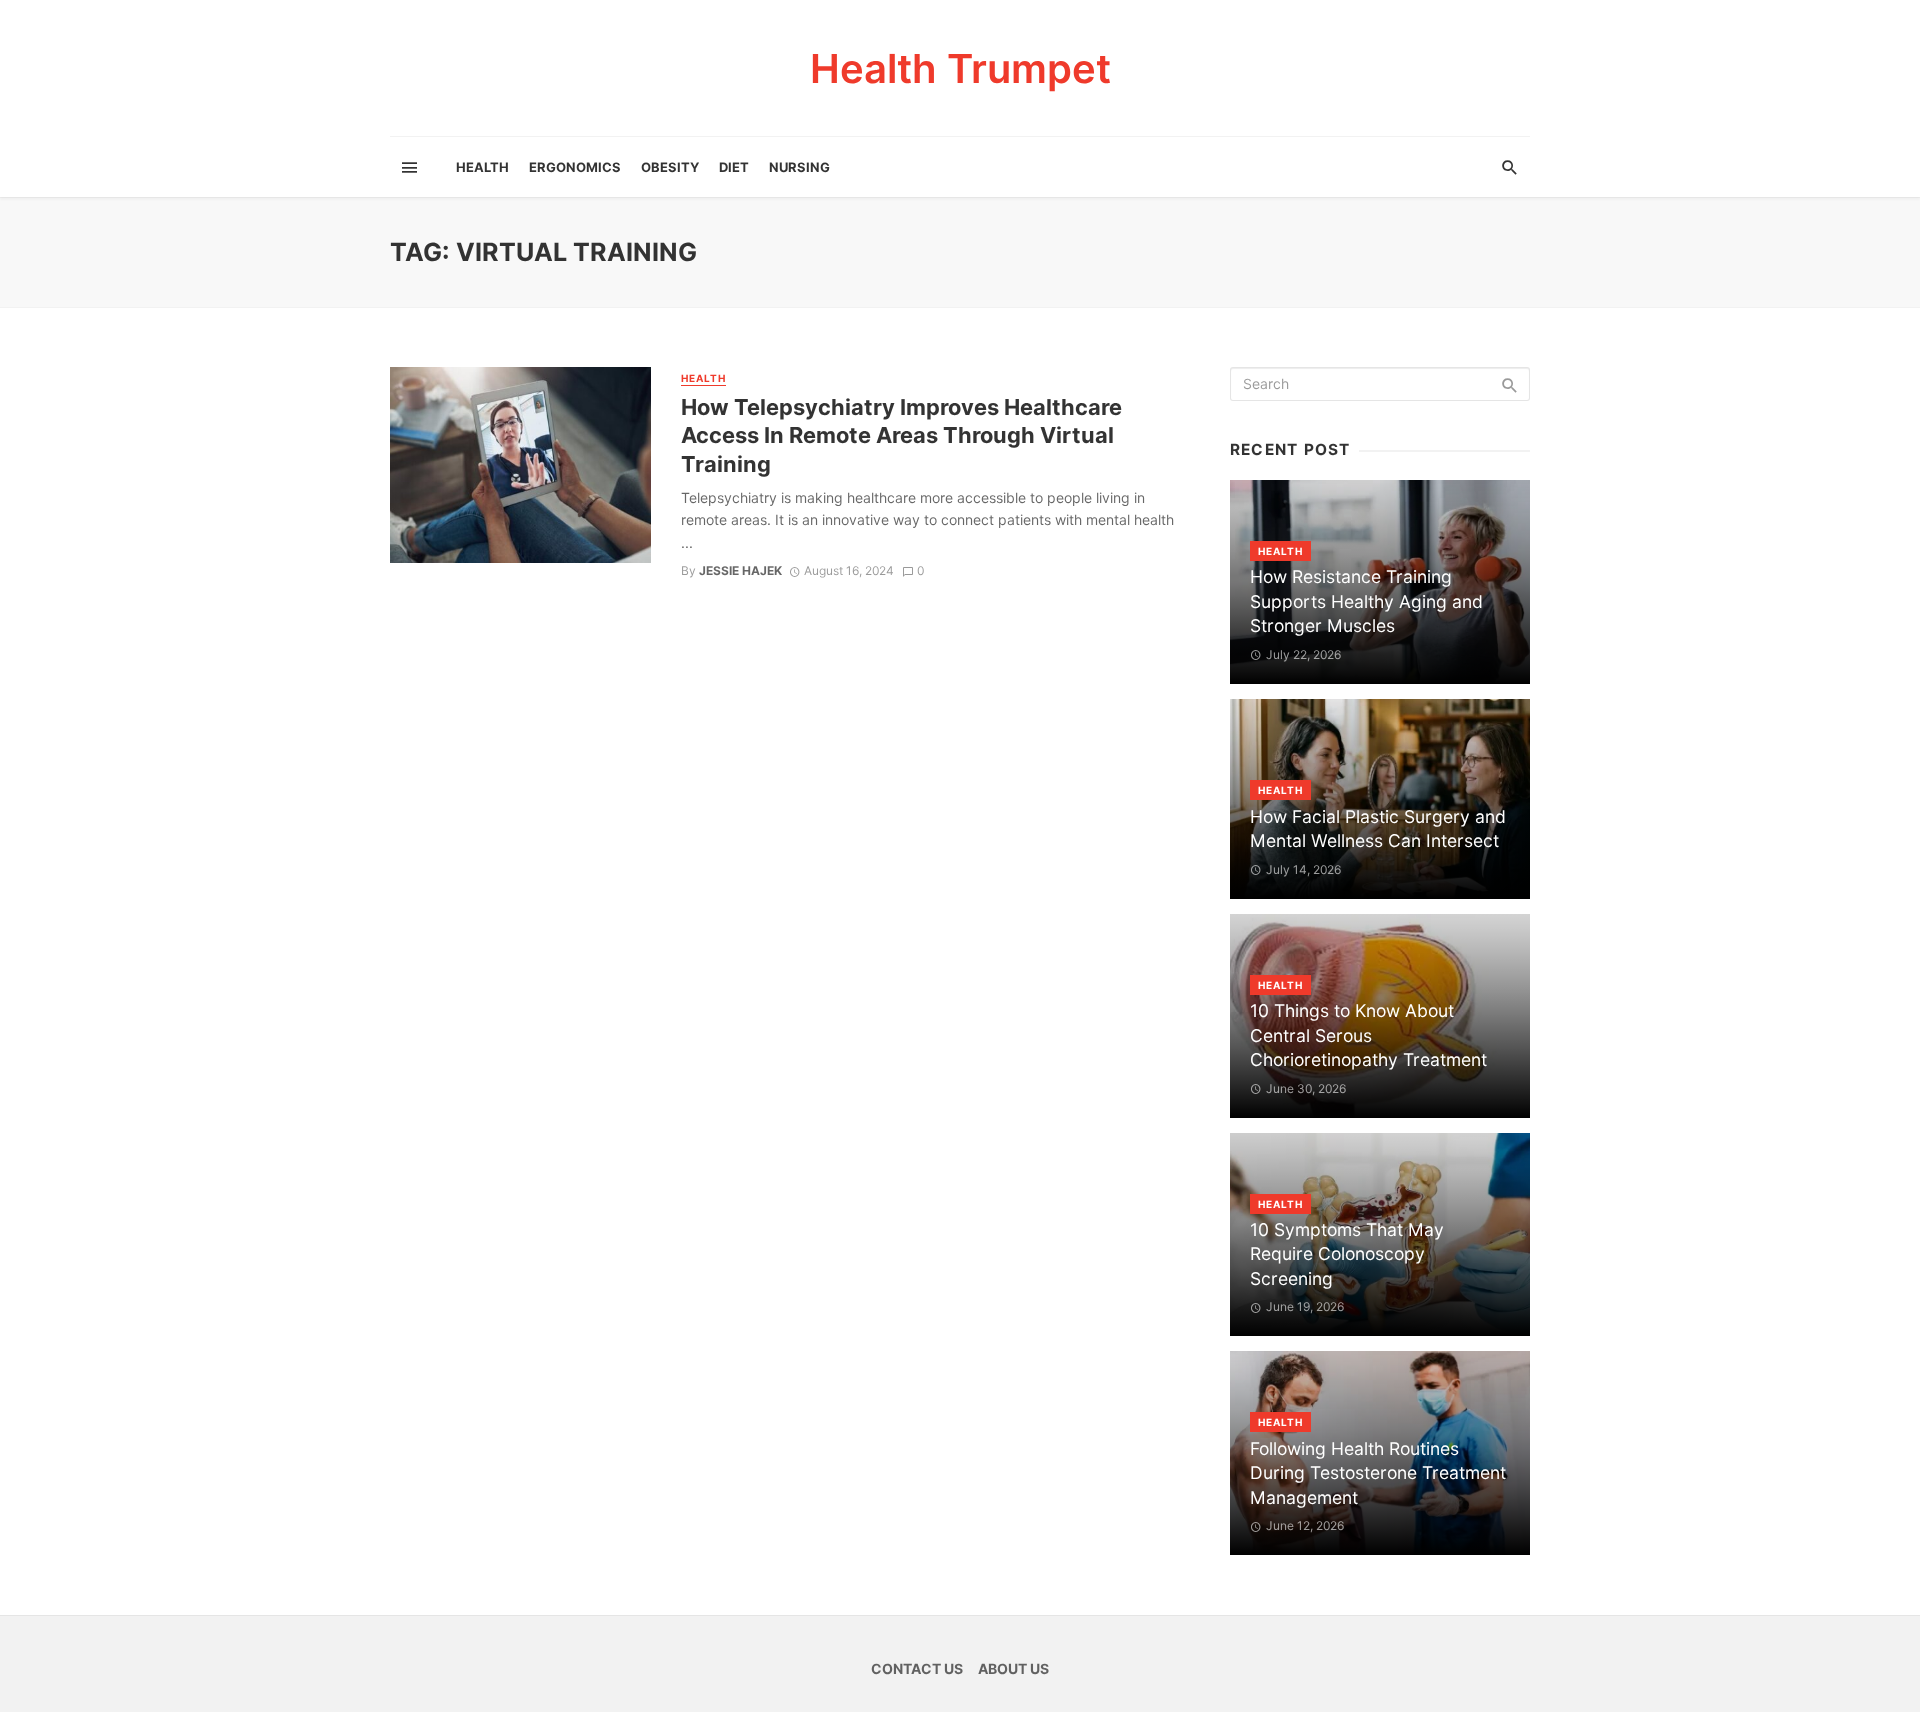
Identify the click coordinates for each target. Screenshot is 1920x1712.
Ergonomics (575, 167)
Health (482, 167)
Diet (734, 167)
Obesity (670, 167)
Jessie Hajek (740, 570)
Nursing (799, 167)
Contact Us (917, 1668)
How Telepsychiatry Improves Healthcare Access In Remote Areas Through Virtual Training (901, 435)
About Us (1013, 1668)
